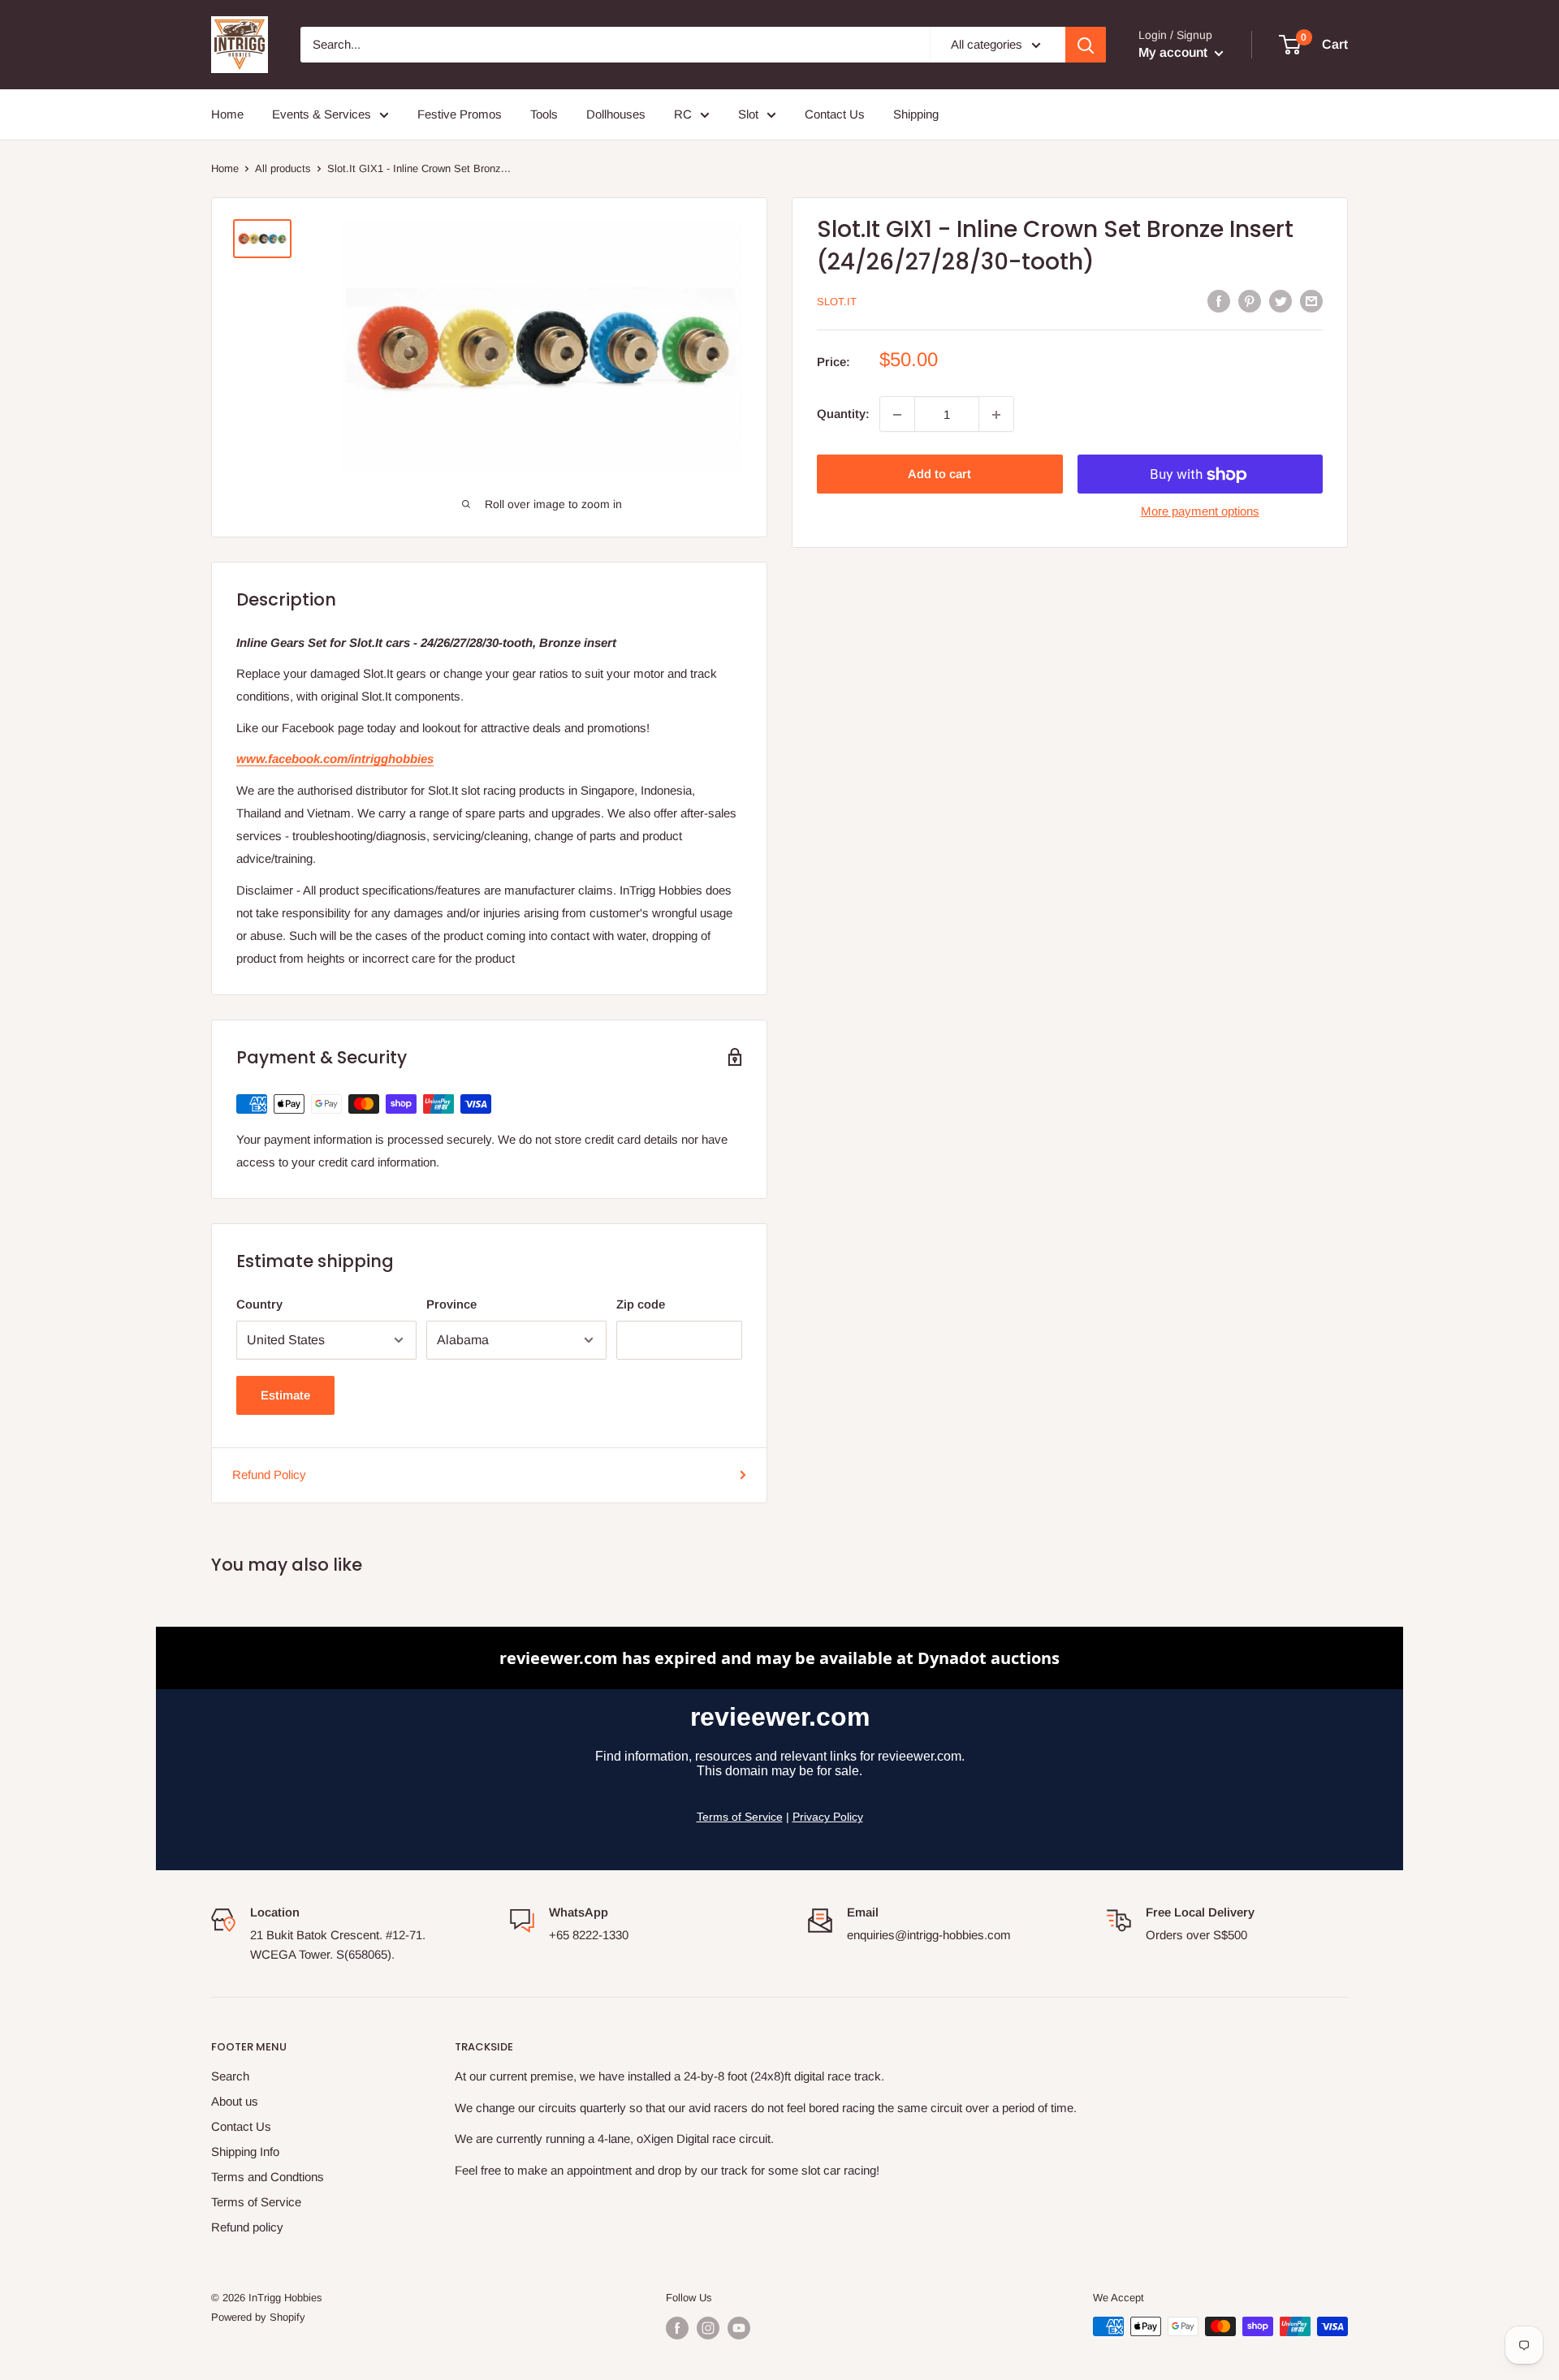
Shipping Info (245, 2151)
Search (230, 2076)
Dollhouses (616, 114)
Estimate (285, 1395)
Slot (748, 114)
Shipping (916, 114)
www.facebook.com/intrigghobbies (335, 759)
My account (1175, 52)
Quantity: (843, 414)
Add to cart (939, 474)
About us (235, 2101)
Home (227, 114)
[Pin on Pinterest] (1250, 301)
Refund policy (247, 2227)
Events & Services (322, 114)
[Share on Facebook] (1219, 301)
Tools (544, 114)
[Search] (1086, 45)
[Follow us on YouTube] (739, 2328)
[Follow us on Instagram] (708, 2328)
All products (283, 168)
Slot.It (837, 302)
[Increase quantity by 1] (996, 415)
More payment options (1200, 512)
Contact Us (835, 114)
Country (259, 1304)
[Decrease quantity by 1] (897, 415)
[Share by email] (1311, 301)
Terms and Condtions (268, 2177)
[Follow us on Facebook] (677, 2328)
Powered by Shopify (258, 2317)
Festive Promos (460, 114)
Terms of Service (256, 2202)
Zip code (641, 1304)
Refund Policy (269, 1475)
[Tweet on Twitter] (1280, 301)
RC (683, 114)
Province (451, 1304)
